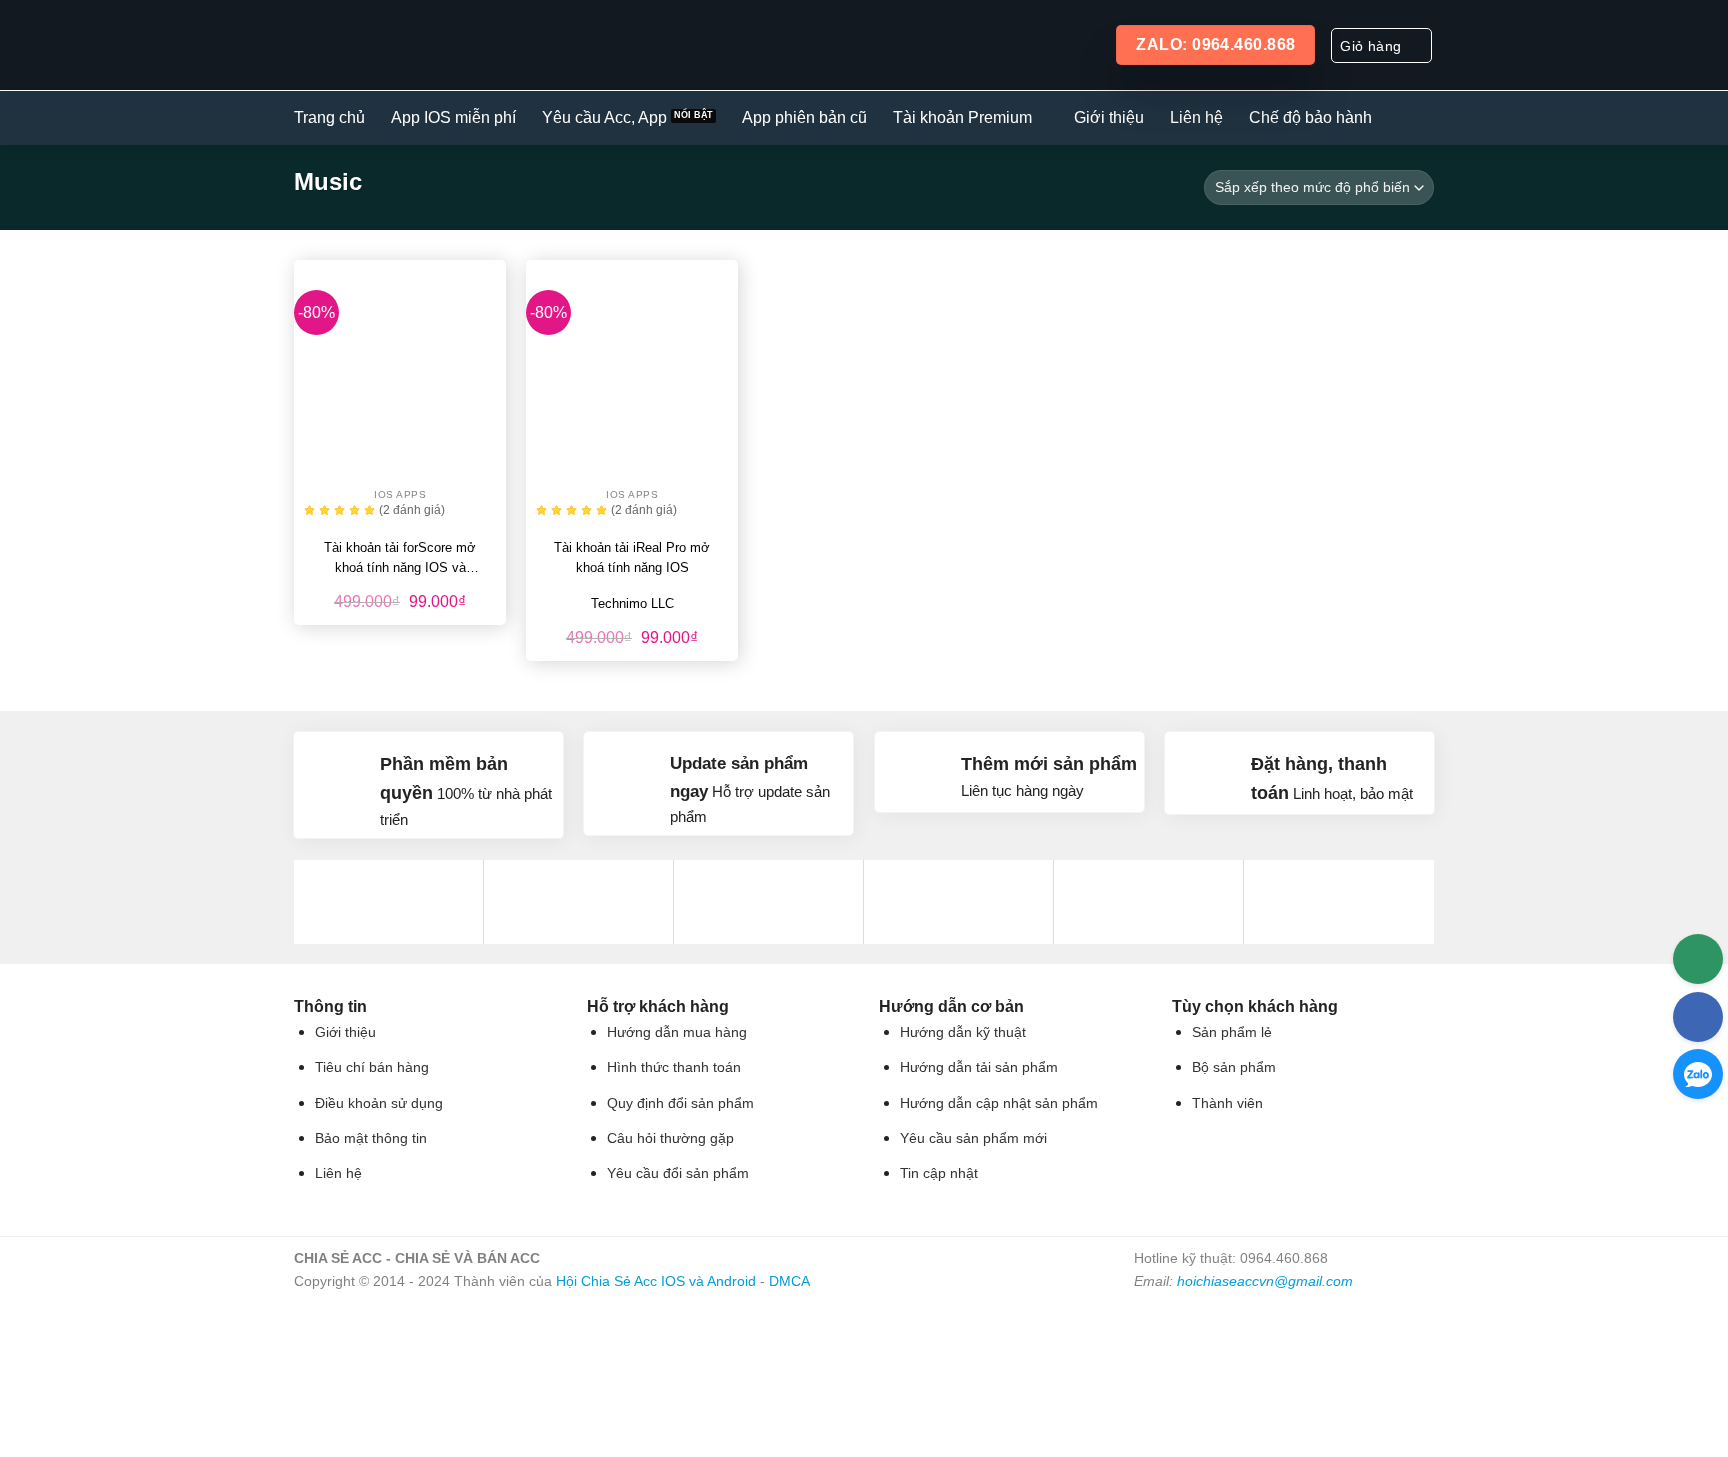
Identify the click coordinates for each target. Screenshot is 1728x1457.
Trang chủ (329, 117)
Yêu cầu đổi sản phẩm (678, 1173)
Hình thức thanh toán (674, 1067)
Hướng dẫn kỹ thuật (963, 1032)
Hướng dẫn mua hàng (677, 1032)
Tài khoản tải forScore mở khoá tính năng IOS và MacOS (400, 559)
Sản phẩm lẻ (1232, 1032)
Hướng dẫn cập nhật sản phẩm (999, 1103)
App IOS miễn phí (453, 117)
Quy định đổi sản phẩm (680, 1103)
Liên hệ (1196, 117)
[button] (1381, 45)
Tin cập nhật (939, 1173)
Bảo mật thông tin (371, 1138)
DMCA (789, 1281)
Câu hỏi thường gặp (670, 1138)
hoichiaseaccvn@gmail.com (1265, 1281)
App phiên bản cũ (804, 117)
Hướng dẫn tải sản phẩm (979, 1067)
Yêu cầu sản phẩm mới (973, 1138)
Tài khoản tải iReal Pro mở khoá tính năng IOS (632, 557)
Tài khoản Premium (962, 117)
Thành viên (1227, 1103)
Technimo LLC (632, 603)
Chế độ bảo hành (1310, 117)
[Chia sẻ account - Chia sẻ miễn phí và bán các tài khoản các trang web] (415, 44)
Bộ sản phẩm (1234, 1067)
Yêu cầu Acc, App (604, 117)
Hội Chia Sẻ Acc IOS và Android (656, 1281)
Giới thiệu (1109, 117)
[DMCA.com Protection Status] (1284, 1366)
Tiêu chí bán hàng (372, 1067)
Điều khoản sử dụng (379, 1103)
